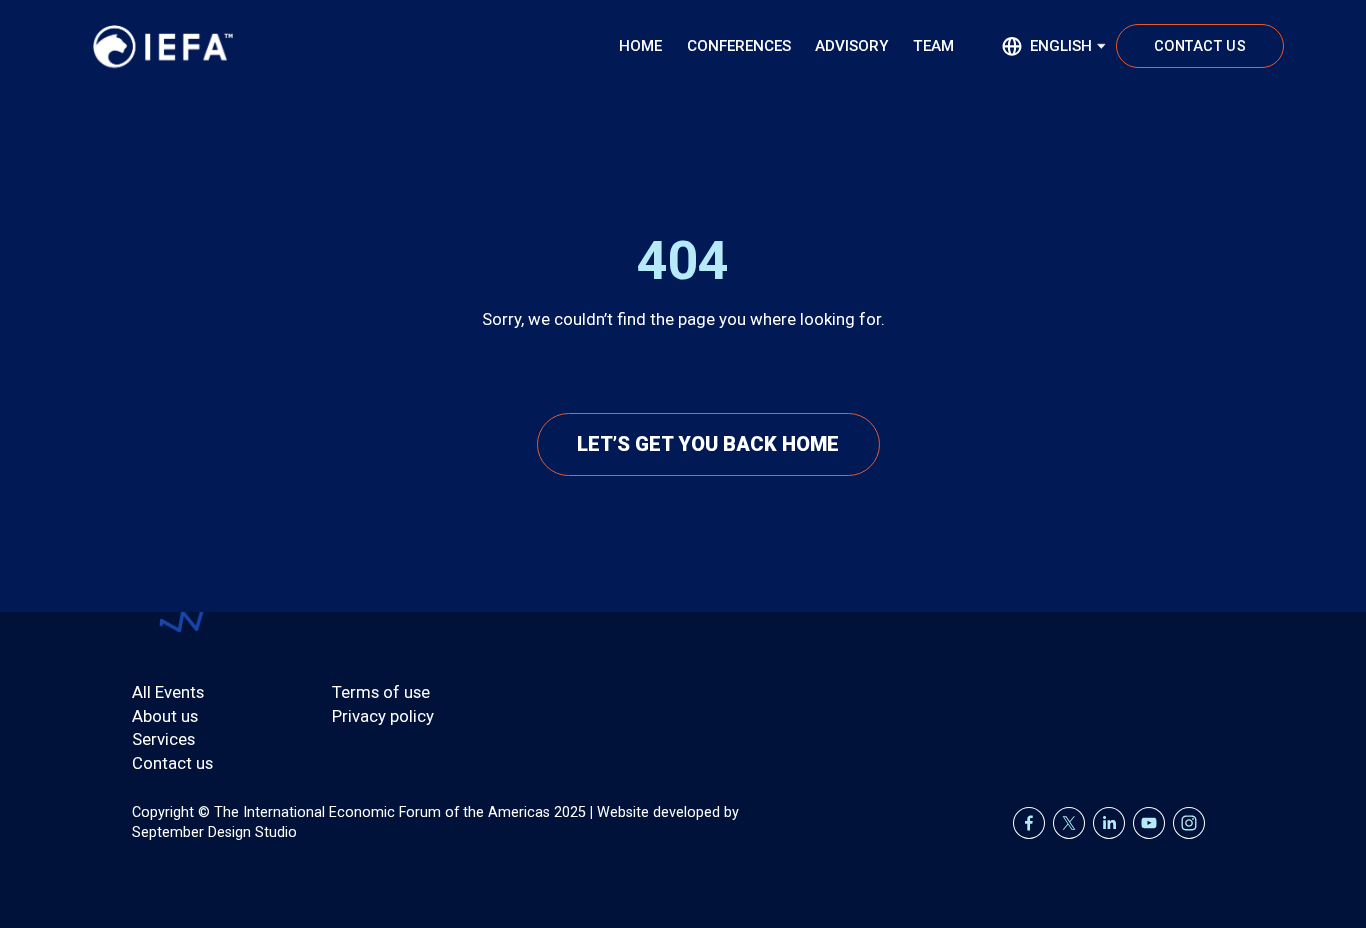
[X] (1069, 823)
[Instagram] (1189, 823)
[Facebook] (1029, 823)
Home (640, 46)
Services (163, 739)
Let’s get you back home (708, 444)
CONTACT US (1200, 46)
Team (933, 46)
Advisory (851, 46)
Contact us (172, 763)
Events (179, 692)
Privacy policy (383, 716)
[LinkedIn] (1109, 823)
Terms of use (381, 692)
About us (165, 716)
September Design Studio (214, 832)
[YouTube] (1149, 823)
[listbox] (1054, 46)
